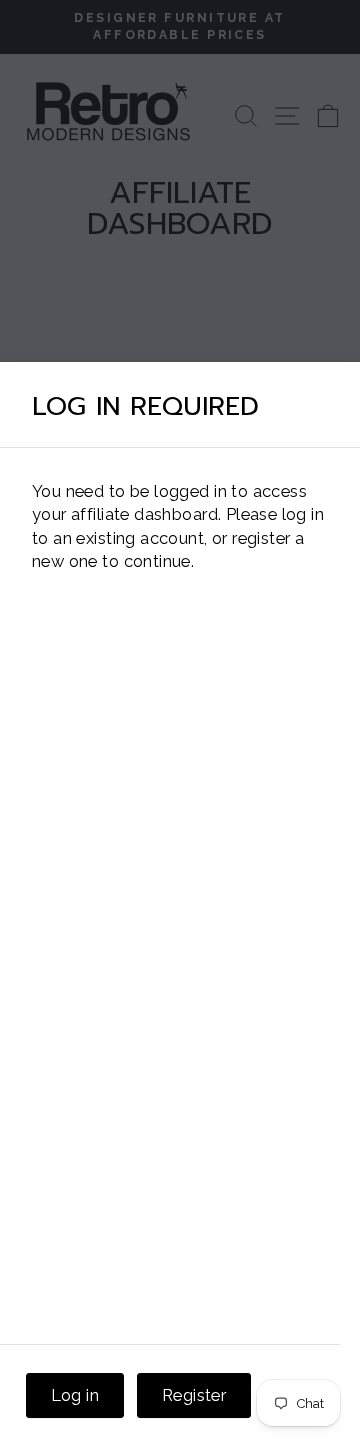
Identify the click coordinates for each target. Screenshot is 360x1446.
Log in (75, 1395)
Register (194, 1395)
